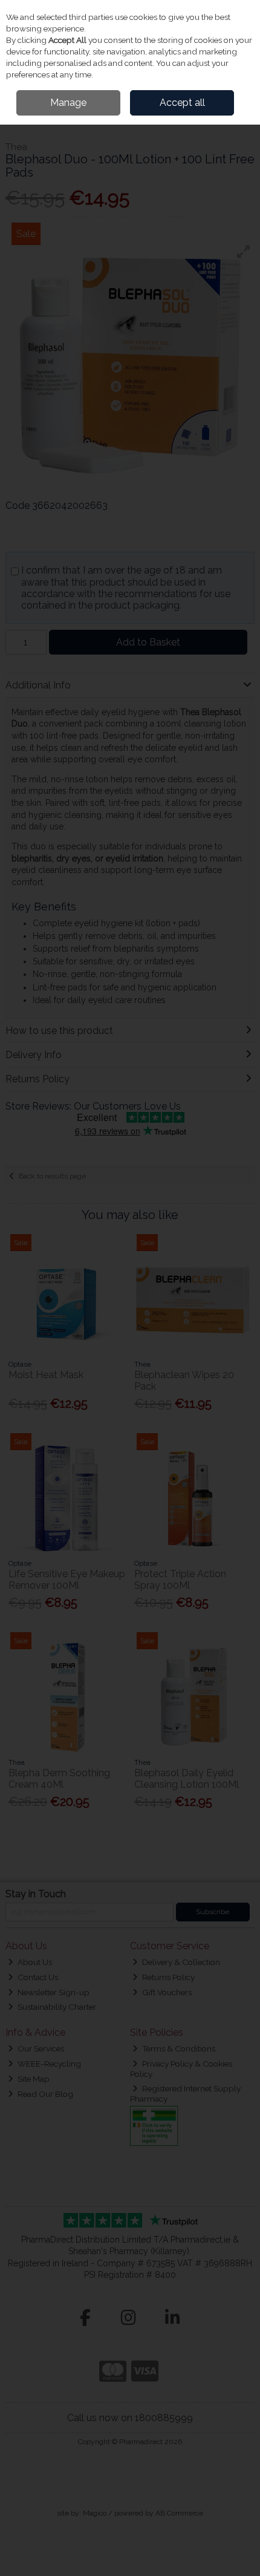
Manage (68, 103)
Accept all (182, 103)
